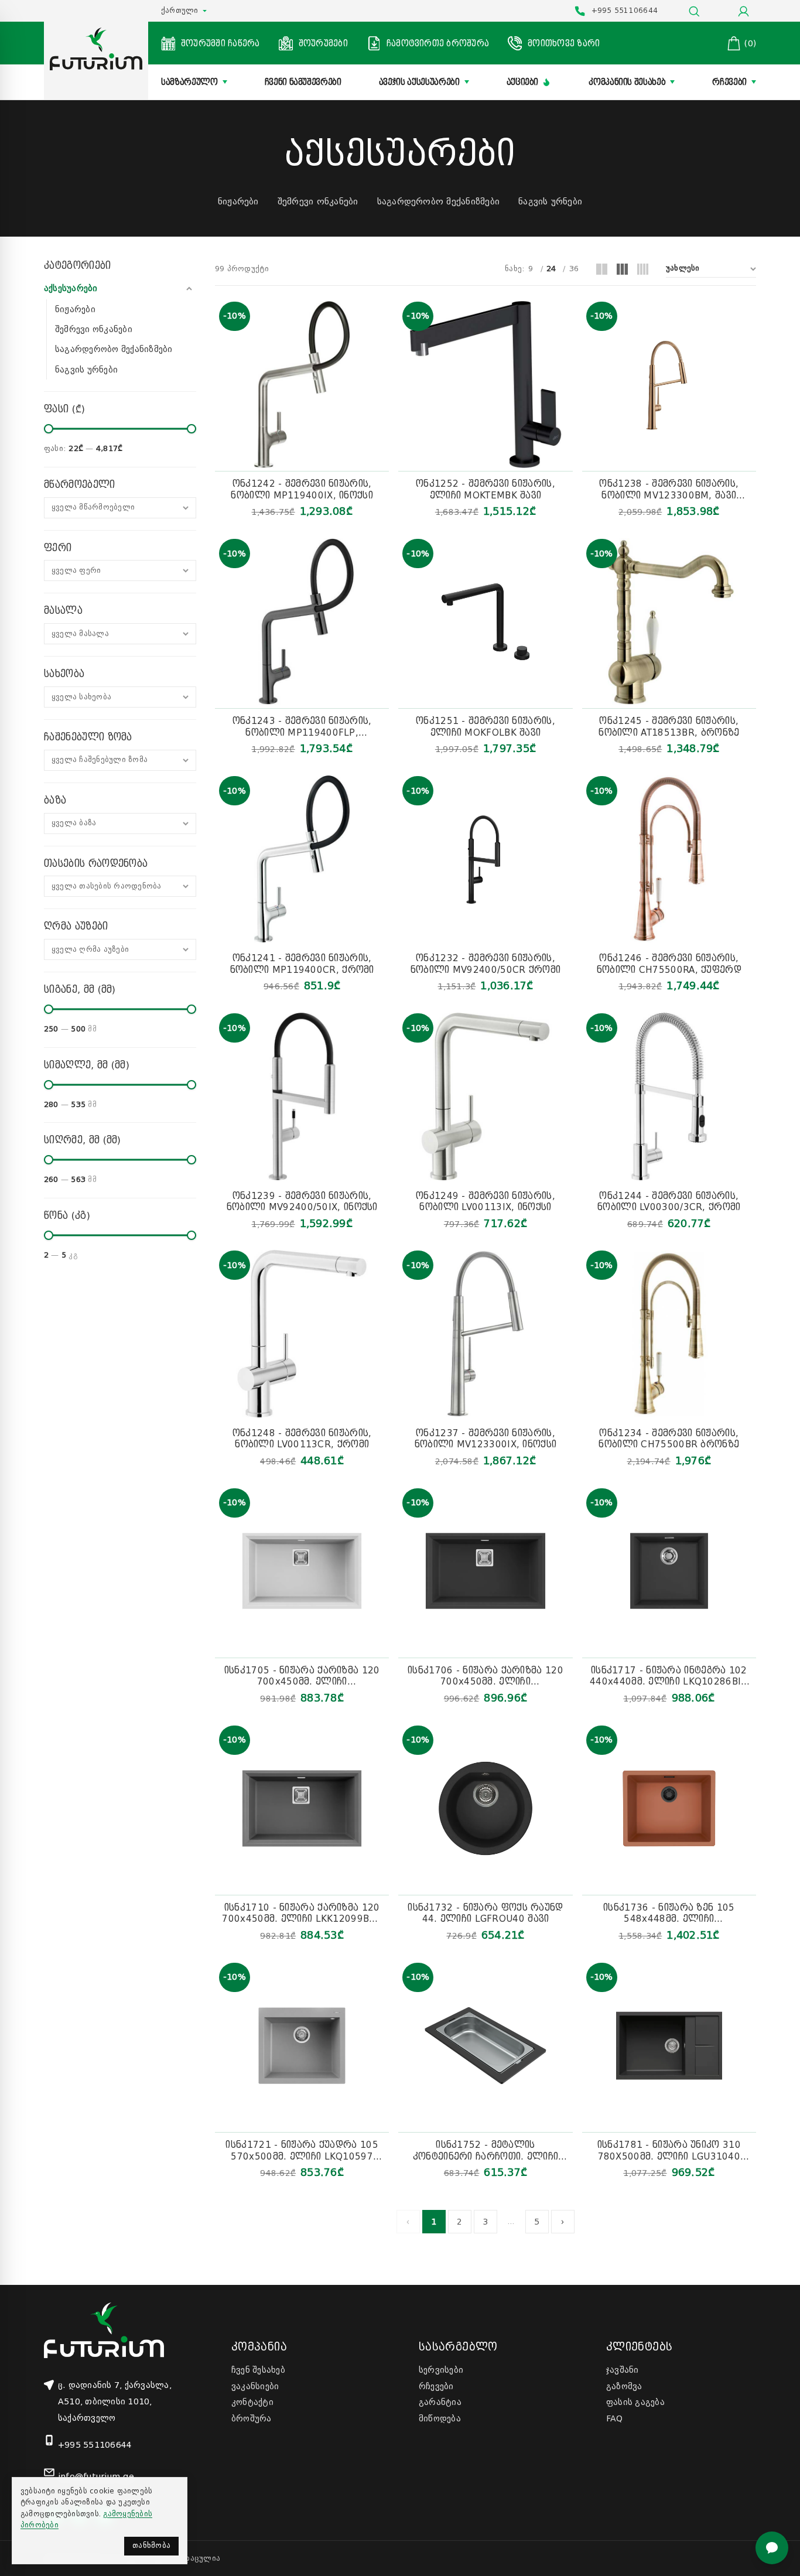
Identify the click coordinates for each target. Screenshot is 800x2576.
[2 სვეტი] (602, 269)
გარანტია (440, 2402)
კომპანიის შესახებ (627, 82)
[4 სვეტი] (643, 269)
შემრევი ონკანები (318, 201)
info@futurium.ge (96, 2476)
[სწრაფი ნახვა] (383, 315)
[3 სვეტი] (622, 269)
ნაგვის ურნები (550, 201)
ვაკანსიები (255, 2386)
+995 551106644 (95, 2445)
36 (574, 269)
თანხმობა (151, 2546)
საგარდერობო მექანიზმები (439, 201)
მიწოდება (440, 2418)
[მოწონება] (383, 343)
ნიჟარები (238, 201)
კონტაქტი (252, 2402)
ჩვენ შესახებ (258, 2370)
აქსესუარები (71, 288)
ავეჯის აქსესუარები (419, 82)
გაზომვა (624, 2386)
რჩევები (729, 82)
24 (551, 269)
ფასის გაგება (635, 2402)
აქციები (523, 82)
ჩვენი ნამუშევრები (303, 82)
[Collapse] (189, 289)
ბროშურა (252, 2418)
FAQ (615, 2418)
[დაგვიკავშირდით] (772, 2548)
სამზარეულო (189, 82)
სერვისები (441, 2370)
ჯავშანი (623, 2370)
